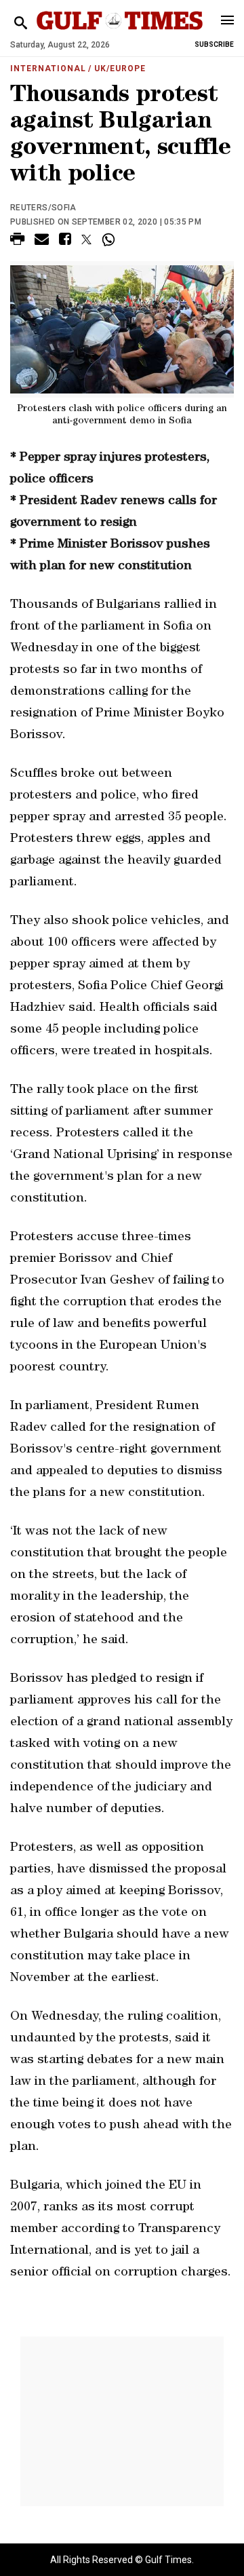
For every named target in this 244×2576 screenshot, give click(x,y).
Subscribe (214, 44)
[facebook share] (65, 241)
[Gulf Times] (120, 34)
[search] (21, 23)
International (48, 69)
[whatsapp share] (110, 239)
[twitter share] (86, 239)
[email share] (42, 241)
